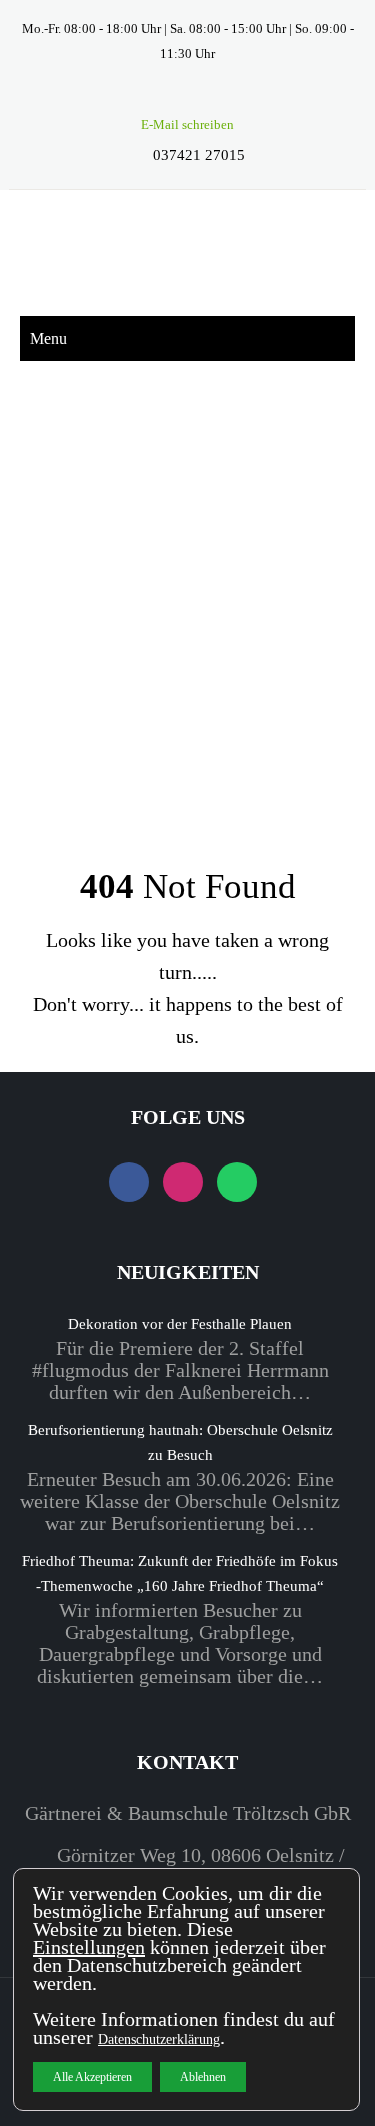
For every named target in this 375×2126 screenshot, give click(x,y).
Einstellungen (89, 1947)
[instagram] (187, 94)
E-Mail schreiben (187, 124)
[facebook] (152, 94)
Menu (48, 338)
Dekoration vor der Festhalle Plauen (180, 1324)
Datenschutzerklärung (159, 2039)
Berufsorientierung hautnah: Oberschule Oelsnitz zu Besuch (180, 1442)
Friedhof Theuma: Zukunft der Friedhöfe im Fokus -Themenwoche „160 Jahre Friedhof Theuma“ (180, 1573)
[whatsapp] (222, 94)
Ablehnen (203, 2077)
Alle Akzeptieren (92, 2077)
